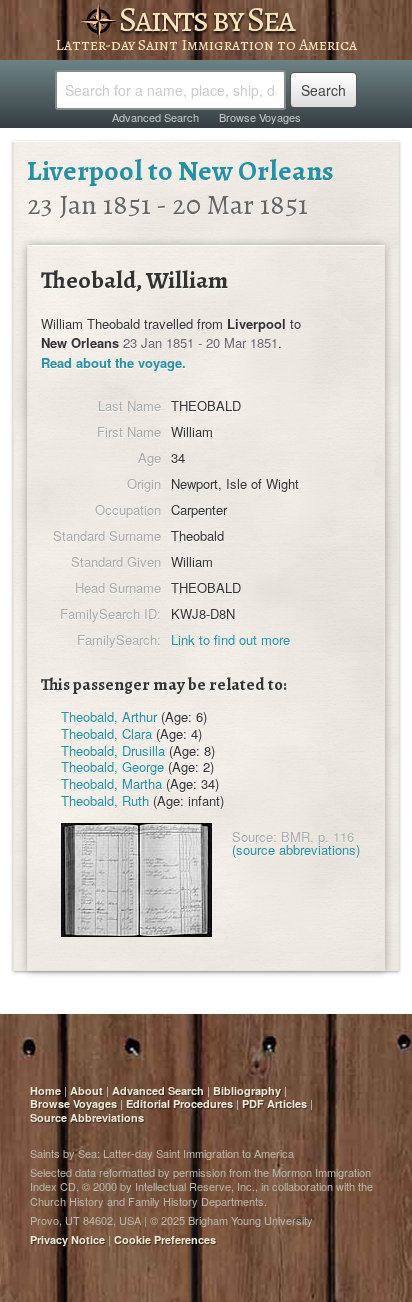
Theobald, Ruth (105, 800)
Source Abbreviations (87, 1117)
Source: (254, 836)
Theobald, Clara (106, 733)
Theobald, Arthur (109, 716)
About (86, 1090)
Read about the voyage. (113, 362)
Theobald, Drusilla (113, 750)
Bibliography (247, 1090)
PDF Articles (274, 1103)
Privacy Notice (67, 1239)
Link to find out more (230, 639)
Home (45, 1090)
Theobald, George (112, 766)
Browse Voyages (260, 117)
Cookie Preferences (165, 1239)
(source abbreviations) (296, 849)
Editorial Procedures (179, 1103)
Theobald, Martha (111, 783)
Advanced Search (155, 117)
